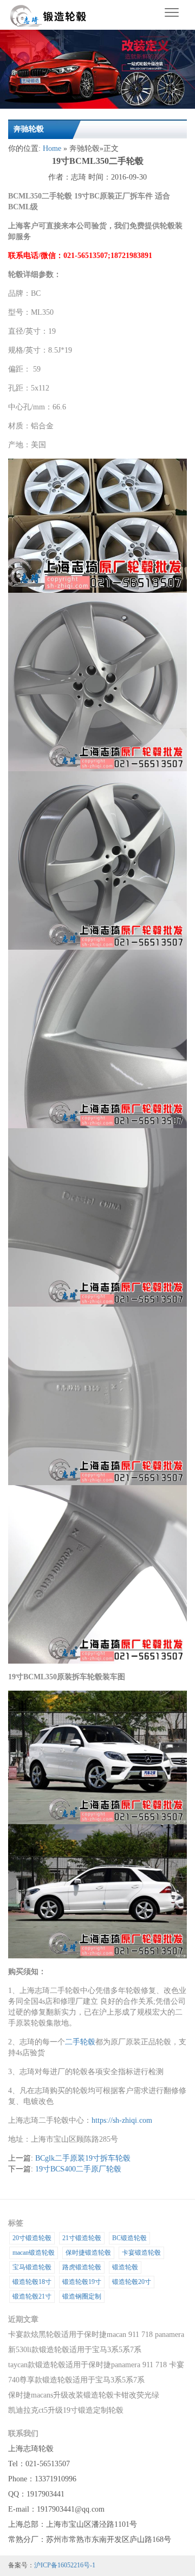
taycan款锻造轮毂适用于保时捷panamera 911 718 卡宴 (96, 2365)
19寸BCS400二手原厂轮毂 (78, 2169)
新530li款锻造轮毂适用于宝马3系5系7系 (75, 2350)
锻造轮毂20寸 (132, 2282)
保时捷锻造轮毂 (88, 2253)
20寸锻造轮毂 (32, 2238)
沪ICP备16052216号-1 (65, 2565)
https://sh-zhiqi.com (122, 2120)
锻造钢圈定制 (82, 2296)
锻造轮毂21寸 (32, 2296)
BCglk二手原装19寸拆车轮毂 (83, 2158)
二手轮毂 (80, 2042)
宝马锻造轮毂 (32, 2267)
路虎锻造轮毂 (82, 2267)
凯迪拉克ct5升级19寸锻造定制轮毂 (66, 2410)
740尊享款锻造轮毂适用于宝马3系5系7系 (76, 2380)
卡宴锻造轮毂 (141, 2253)
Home (52, 148)
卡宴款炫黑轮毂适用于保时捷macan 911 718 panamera (96, 2335)
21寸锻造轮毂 (82, 2238)
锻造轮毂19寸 (82, 2282)
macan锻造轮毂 (34, 2253)
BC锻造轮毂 (129, 2238)
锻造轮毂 (125, 2267)
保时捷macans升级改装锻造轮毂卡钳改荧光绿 (84, 2395)
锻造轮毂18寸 (32, 2282)
